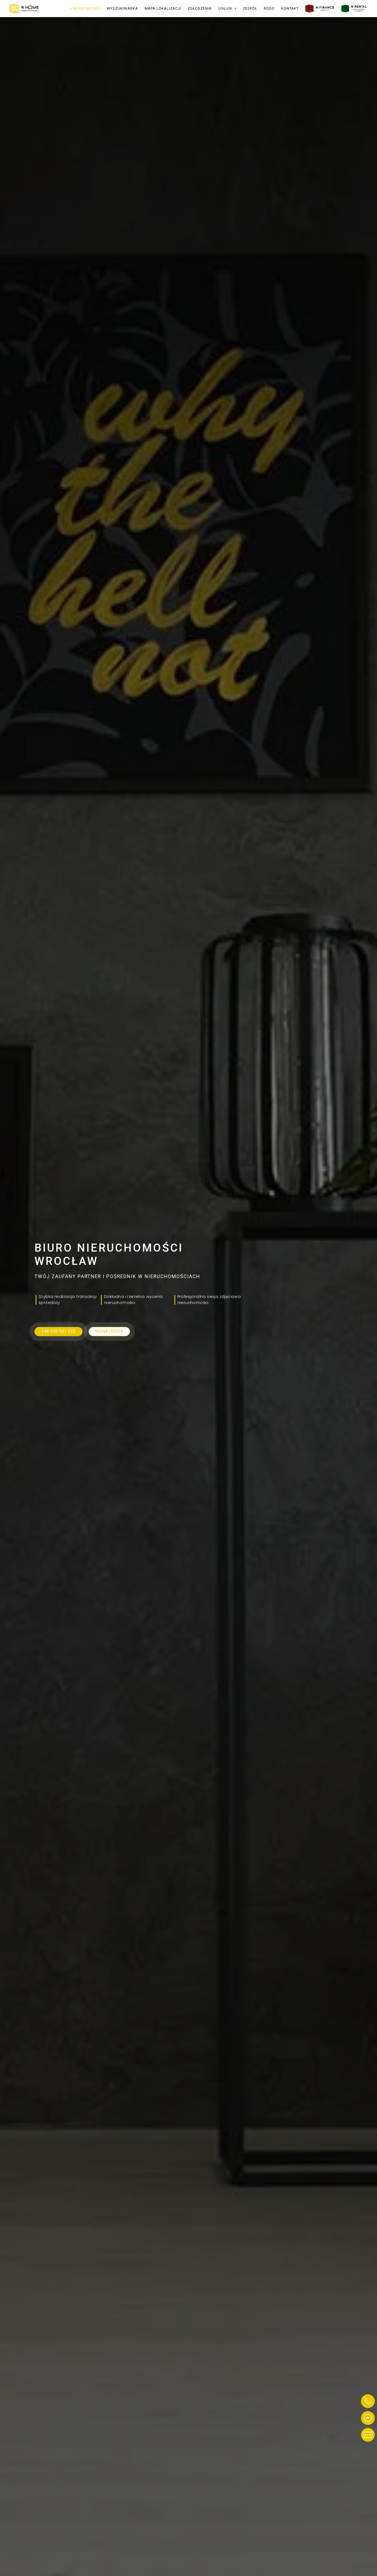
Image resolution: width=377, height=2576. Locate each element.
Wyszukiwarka (122, 8)
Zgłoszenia (200, 8)
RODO (269, 8)
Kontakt (290, 8)
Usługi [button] (226, 8)
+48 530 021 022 (85, 8)
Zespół (250, 8)
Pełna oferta (109, 1331)
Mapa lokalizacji (163, 8)
